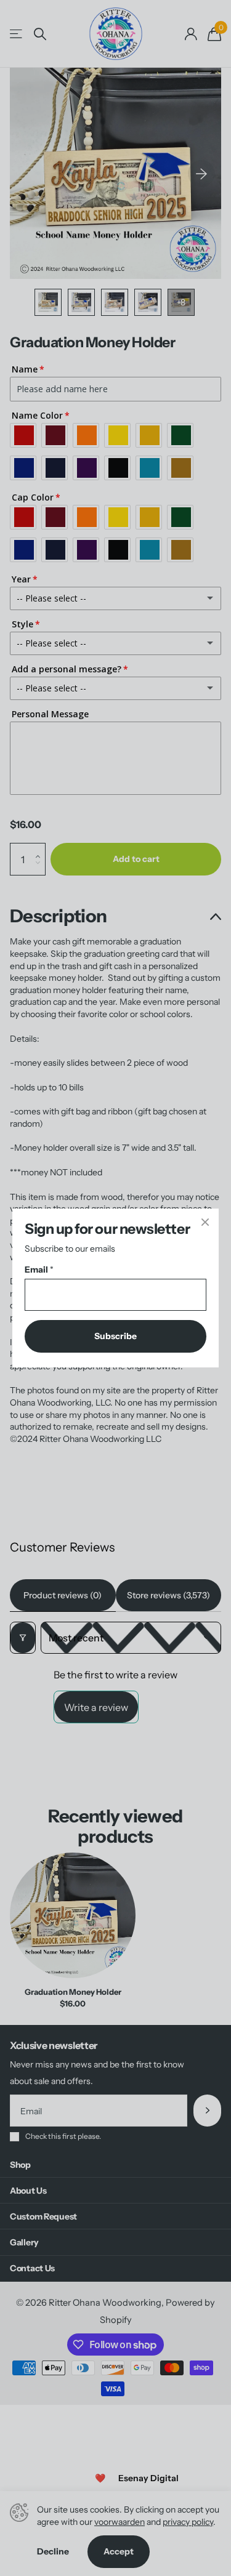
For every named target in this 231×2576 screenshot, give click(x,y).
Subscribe (115, 1336)
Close (205, 1222)
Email (39, 1270)
